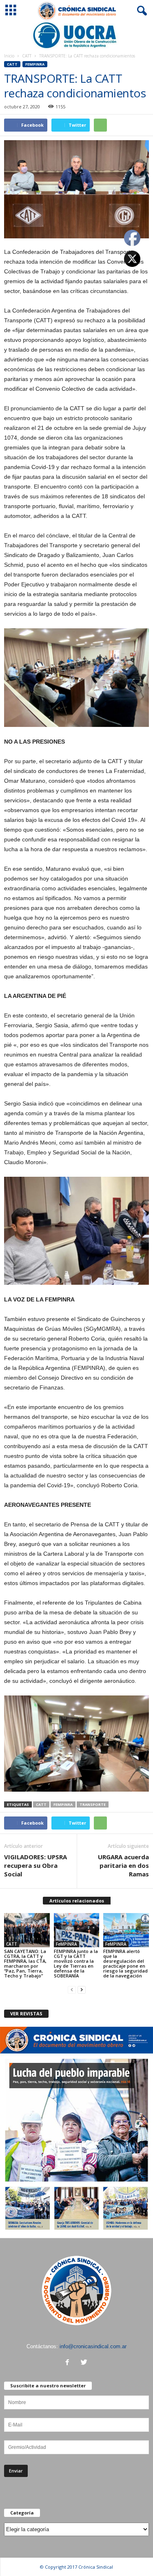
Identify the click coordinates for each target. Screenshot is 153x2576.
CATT (27, 56)
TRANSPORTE (93, 1804)
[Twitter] (85, 2363)
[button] (140, 11)
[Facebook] (69, 2363)
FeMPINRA (35, 64)
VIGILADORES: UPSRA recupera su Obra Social (35, 1865)
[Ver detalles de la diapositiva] (76, 35)
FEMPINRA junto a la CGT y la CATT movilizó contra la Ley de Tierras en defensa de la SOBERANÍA (76, 1963)
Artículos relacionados (77, 1901)
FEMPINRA (63, 1804)
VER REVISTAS (26, 2013)
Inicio (9, 56)
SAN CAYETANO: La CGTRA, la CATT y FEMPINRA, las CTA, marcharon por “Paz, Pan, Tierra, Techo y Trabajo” (25, 1963)
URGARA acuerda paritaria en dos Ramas (123, 1865)
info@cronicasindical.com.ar (93, 2346)
